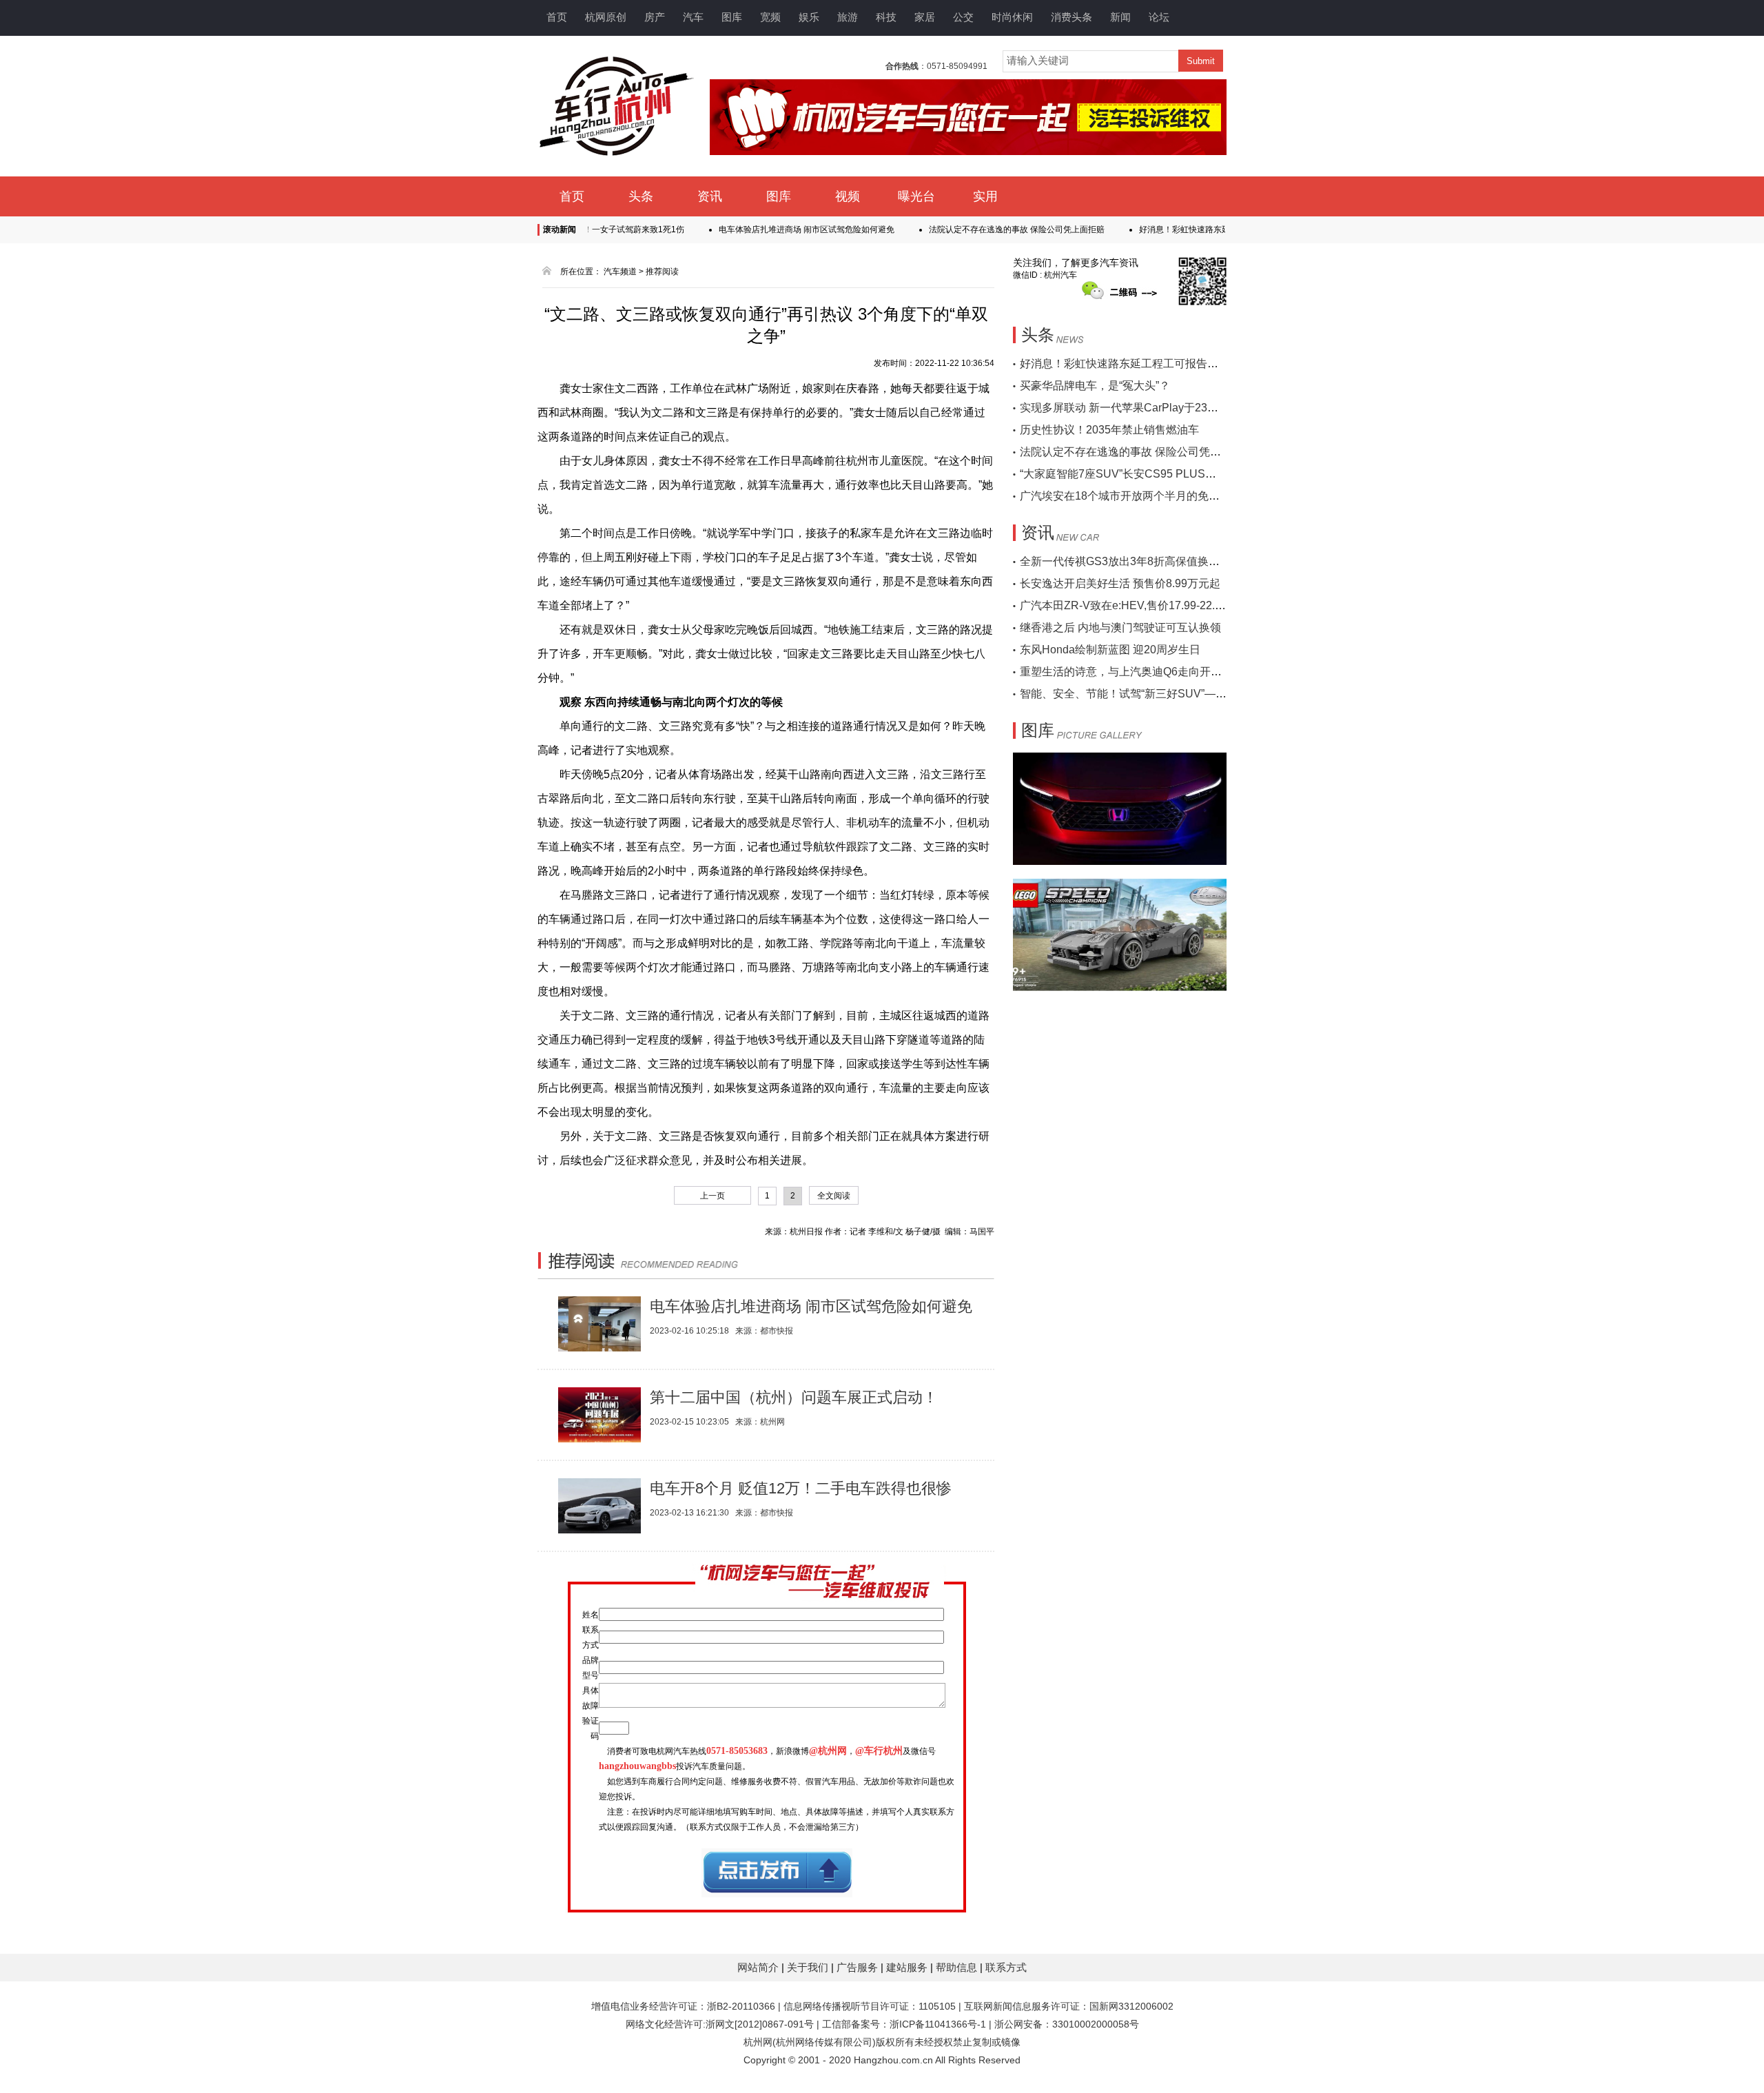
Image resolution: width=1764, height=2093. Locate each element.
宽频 (770, 17)
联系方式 (1006, 1967)
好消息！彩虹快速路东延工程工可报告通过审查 (1181, 229)
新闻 (1120, 17)
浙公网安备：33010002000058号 (1067, 2024)
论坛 (1159, 17)
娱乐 (809, 17)
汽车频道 (620, 272)
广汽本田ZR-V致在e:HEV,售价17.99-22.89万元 (1135, 605)
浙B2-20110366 (741, 2006)
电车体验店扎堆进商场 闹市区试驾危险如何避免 (762, 229)
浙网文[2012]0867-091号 (760, 2024)
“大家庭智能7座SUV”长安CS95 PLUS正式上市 (1135, 474)
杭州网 (758, 2042)
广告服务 (859, 1967)
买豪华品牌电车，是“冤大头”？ (1095, 386)
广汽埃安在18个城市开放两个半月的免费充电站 (1136, 496)
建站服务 (908, 1967)
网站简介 (759, 1967)
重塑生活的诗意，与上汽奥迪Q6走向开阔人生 (1132, 672)
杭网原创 (606, 17)
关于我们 (809, 1967)
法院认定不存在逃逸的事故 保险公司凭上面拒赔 (972, 229)
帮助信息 (958, 1967)
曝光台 (916, 196)
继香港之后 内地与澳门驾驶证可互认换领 (1120, 627)
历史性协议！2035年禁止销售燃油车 (1109, 430)
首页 (557, 17)
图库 (732, 17)
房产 (655, 17)
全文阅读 (834, 1196)
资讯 (710, 196)
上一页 (712, 1196)
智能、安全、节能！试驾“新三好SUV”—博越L (1132, 694)
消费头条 (1071, 17)
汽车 (693, 17)
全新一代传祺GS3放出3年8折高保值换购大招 (1131, 561)
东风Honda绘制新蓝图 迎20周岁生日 (1110, 650)
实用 (985, 196)
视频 (848, 196)
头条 (641, 196)
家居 (925, 17)
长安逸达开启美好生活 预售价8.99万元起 (1120, 583)
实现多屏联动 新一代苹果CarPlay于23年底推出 (1136, 408)
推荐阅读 (662, 272)
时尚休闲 (1012, 17)
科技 (886, 17)
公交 (963, 17)
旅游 (848, 17)
